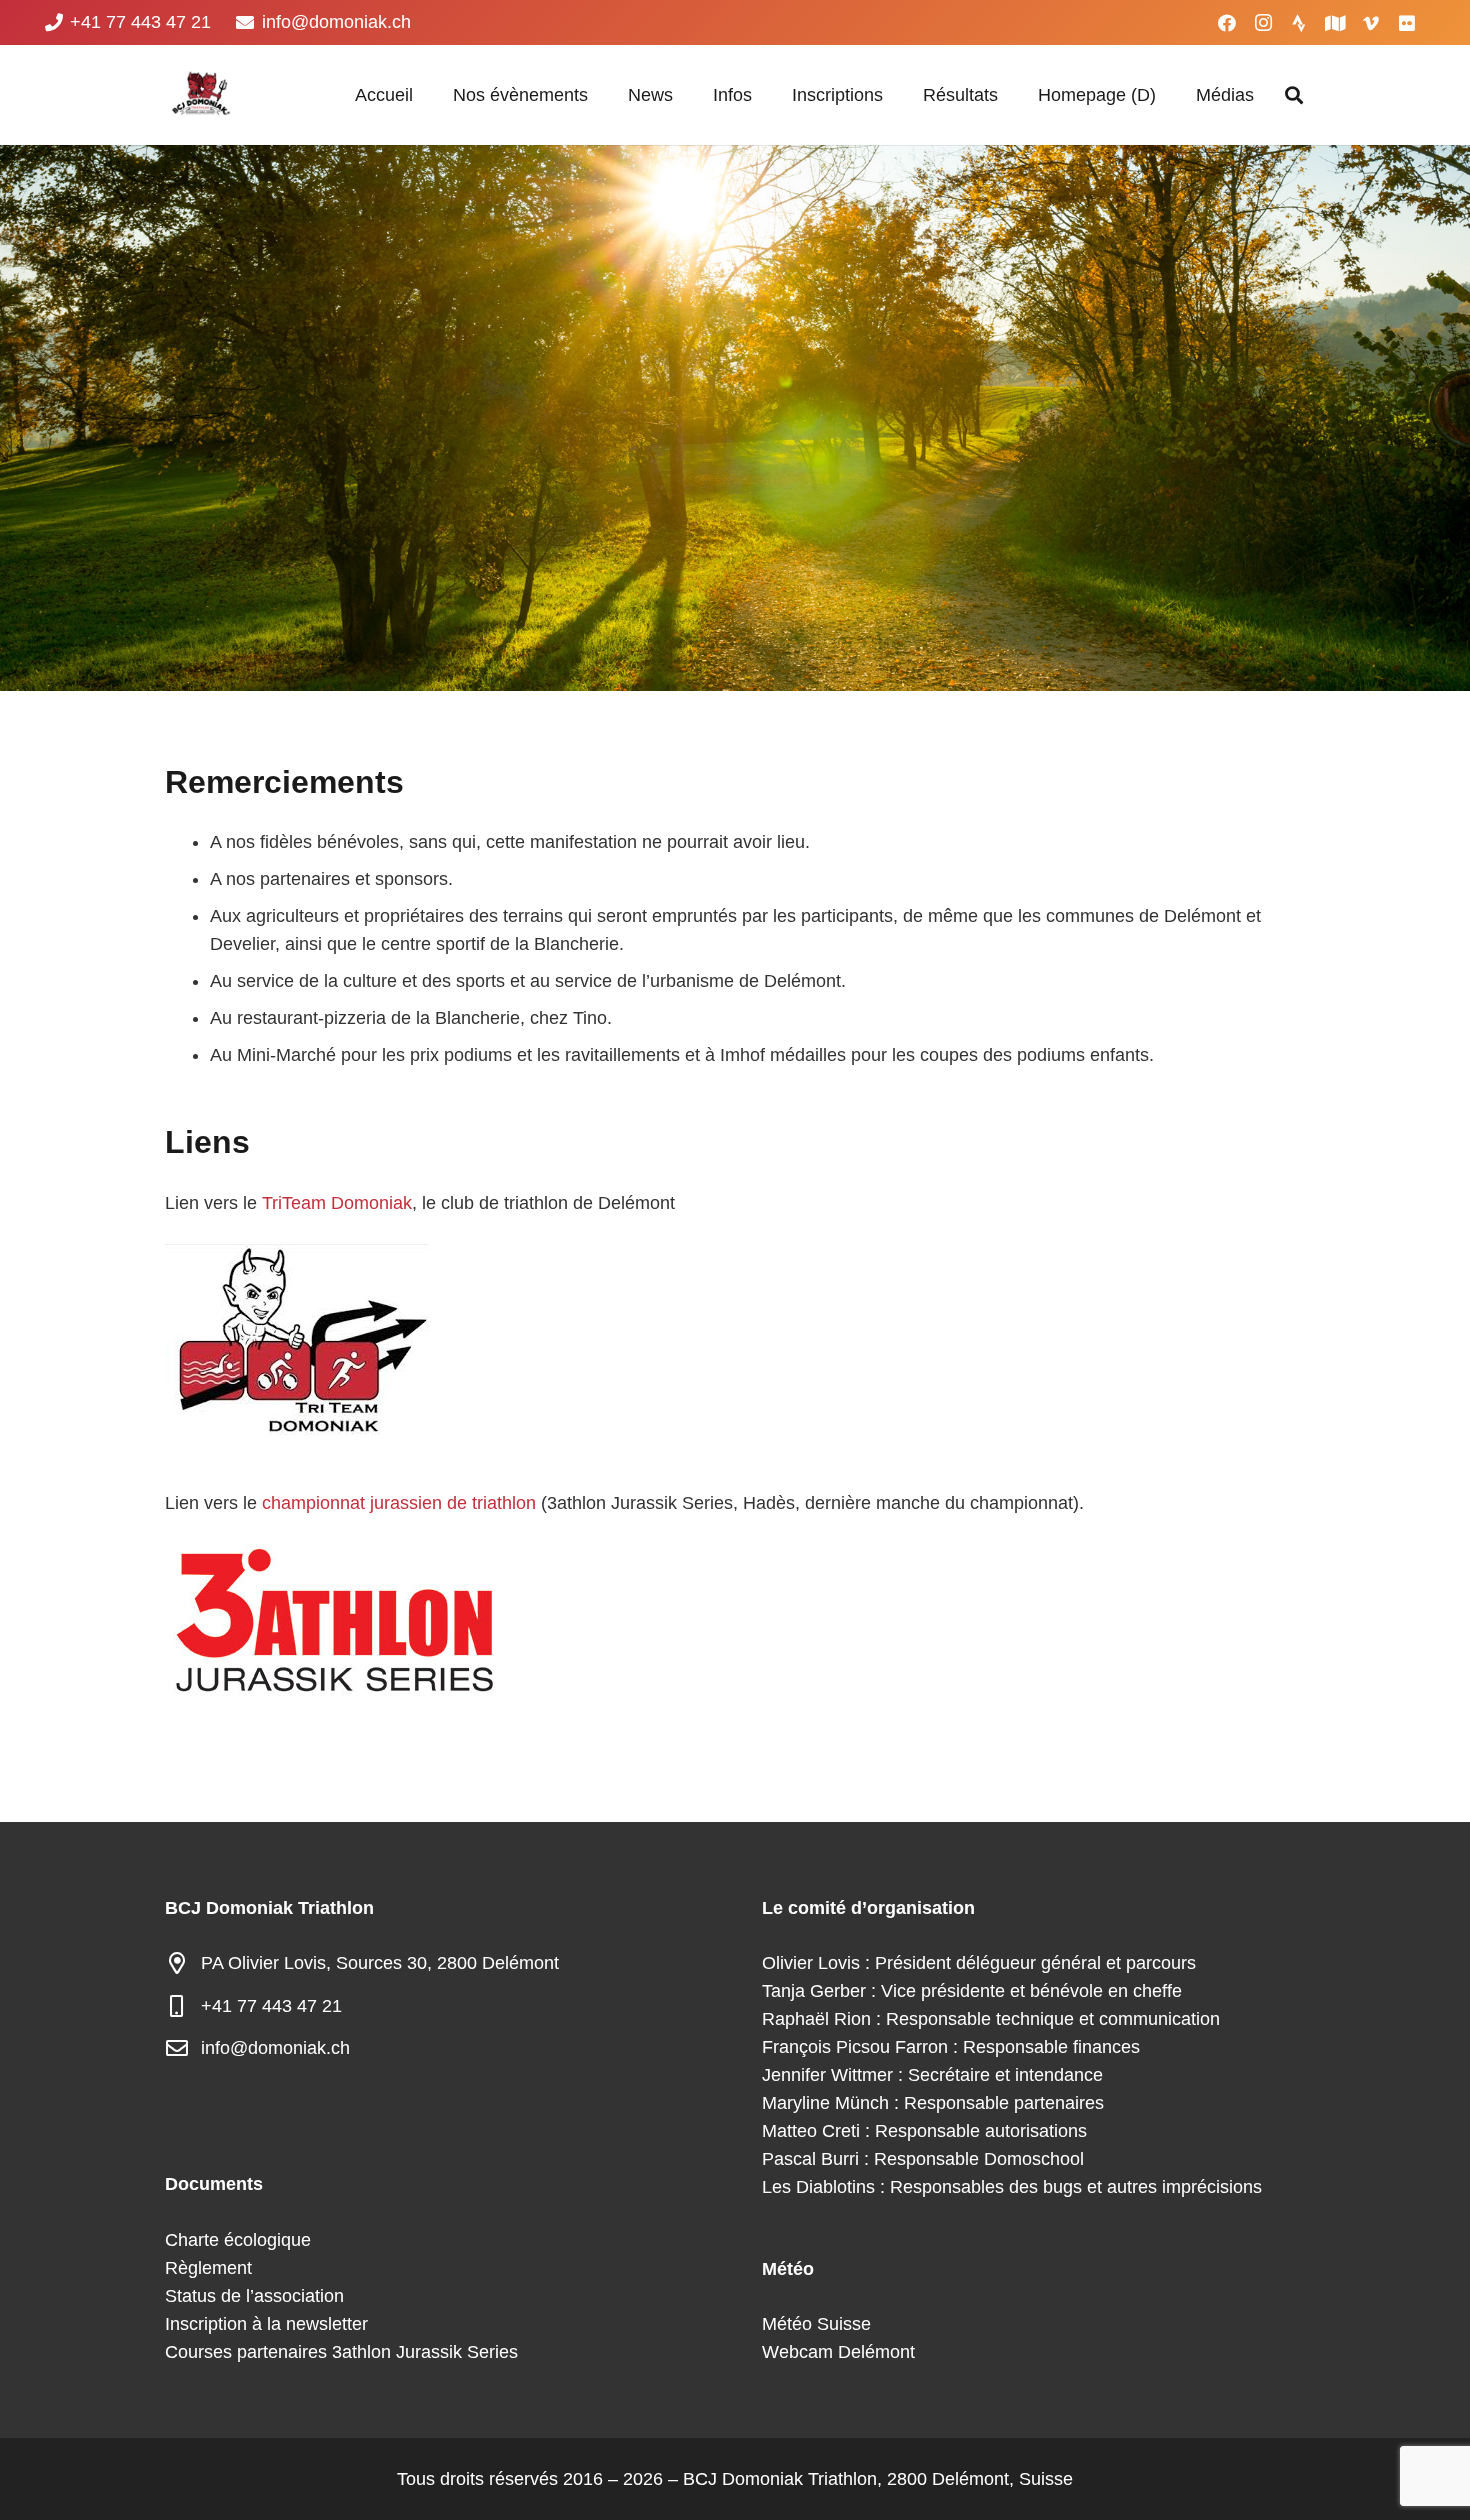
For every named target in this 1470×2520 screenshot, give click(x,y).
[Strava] (1299, 23)
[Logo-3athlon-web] (735, 1620)
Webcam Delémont (838, 2352)
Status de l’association (254, 2296)
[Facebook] (1227, 23)
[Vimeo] (1371, 23)
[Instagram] (1263, 23)
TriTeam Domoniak (337, 1203)
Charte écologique (238, 2240)
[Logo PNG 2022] (200, 95)
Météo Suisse (816, 2324)
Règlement (208, 2268)
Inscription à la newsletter (266, 2324)
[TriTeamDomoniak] (735, 1339)
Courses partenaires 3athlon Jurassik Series (341, 2352)
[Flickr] (1407, 23)
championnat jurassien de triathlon (399, 1503)
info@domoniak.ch (275, 2048)
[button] (599, 95)
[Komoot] (1335, 23)
